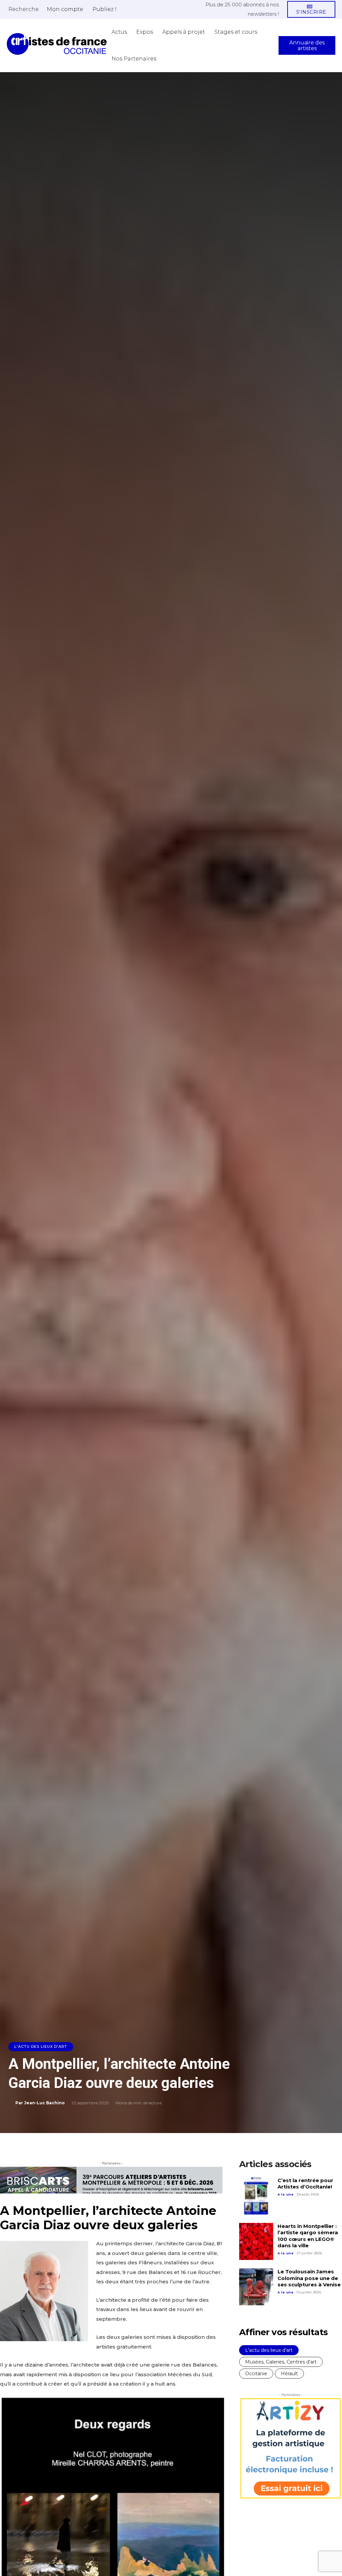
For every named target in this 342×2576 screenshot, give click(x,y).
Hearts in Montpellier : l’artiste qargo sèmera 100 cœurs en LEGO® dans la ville (308, 2236)
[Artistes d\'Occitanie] (57, 44)
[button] (24, 9)
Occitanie (256, 2374)
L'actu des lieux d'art (41, 2047)
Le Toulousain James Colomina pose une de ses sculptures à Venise (309, 2278)
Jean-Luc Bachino (44, 2103)
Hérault (289, 2374)
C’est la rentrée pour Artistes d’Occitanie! (305, 2184)
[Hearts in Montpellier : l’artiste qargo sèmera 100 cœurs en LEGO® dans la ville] (256, 2242)
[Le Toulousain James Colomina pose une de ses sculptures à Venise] (256, 2287)
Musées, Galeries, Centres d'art (281, 2362)
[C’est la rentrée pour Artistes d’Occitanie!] (256, 2196)
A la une (286, 2194)
